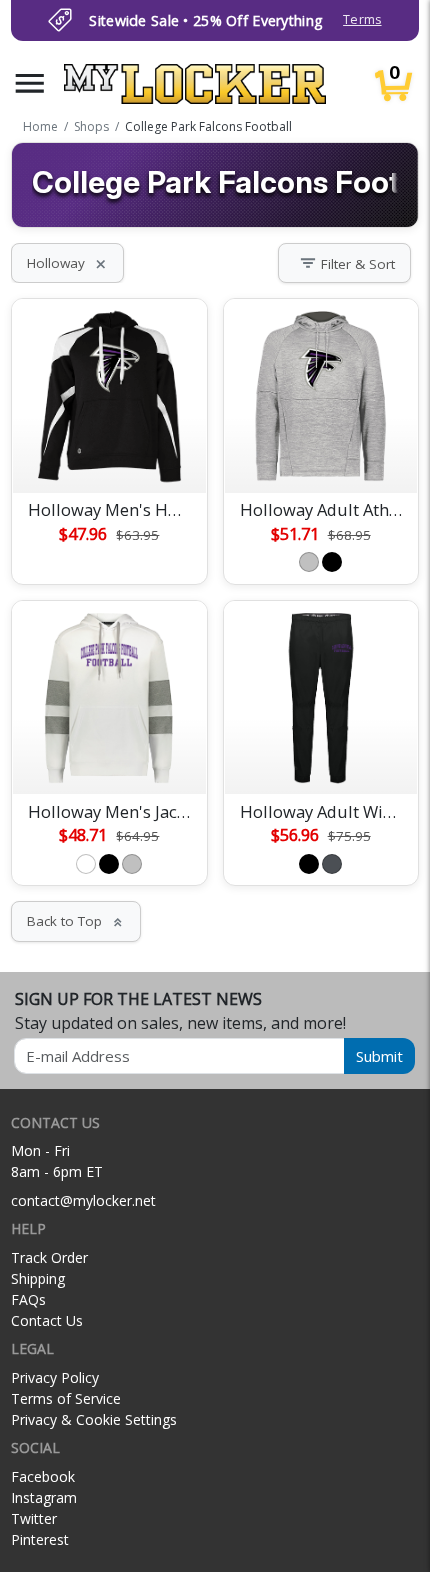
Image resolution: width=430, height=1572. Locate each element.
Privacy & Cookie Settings (94, 1419)
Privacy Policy (55, 1377)
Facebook (43, 1476)
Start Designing (109, 454)
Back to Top (76, 921)
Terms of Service (66, 1398)
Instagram (44, 1497)
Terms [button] (362, 19)
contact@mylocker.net (83, 1200)
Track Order (49, 1257)
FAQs (28, 1299)
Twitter (34, 1518)
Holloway (67, 263)
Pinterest (40, 1539)
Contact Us (47, 1320)
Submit (379, 1056)
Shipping (38, 1278)
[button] (30, 83)
